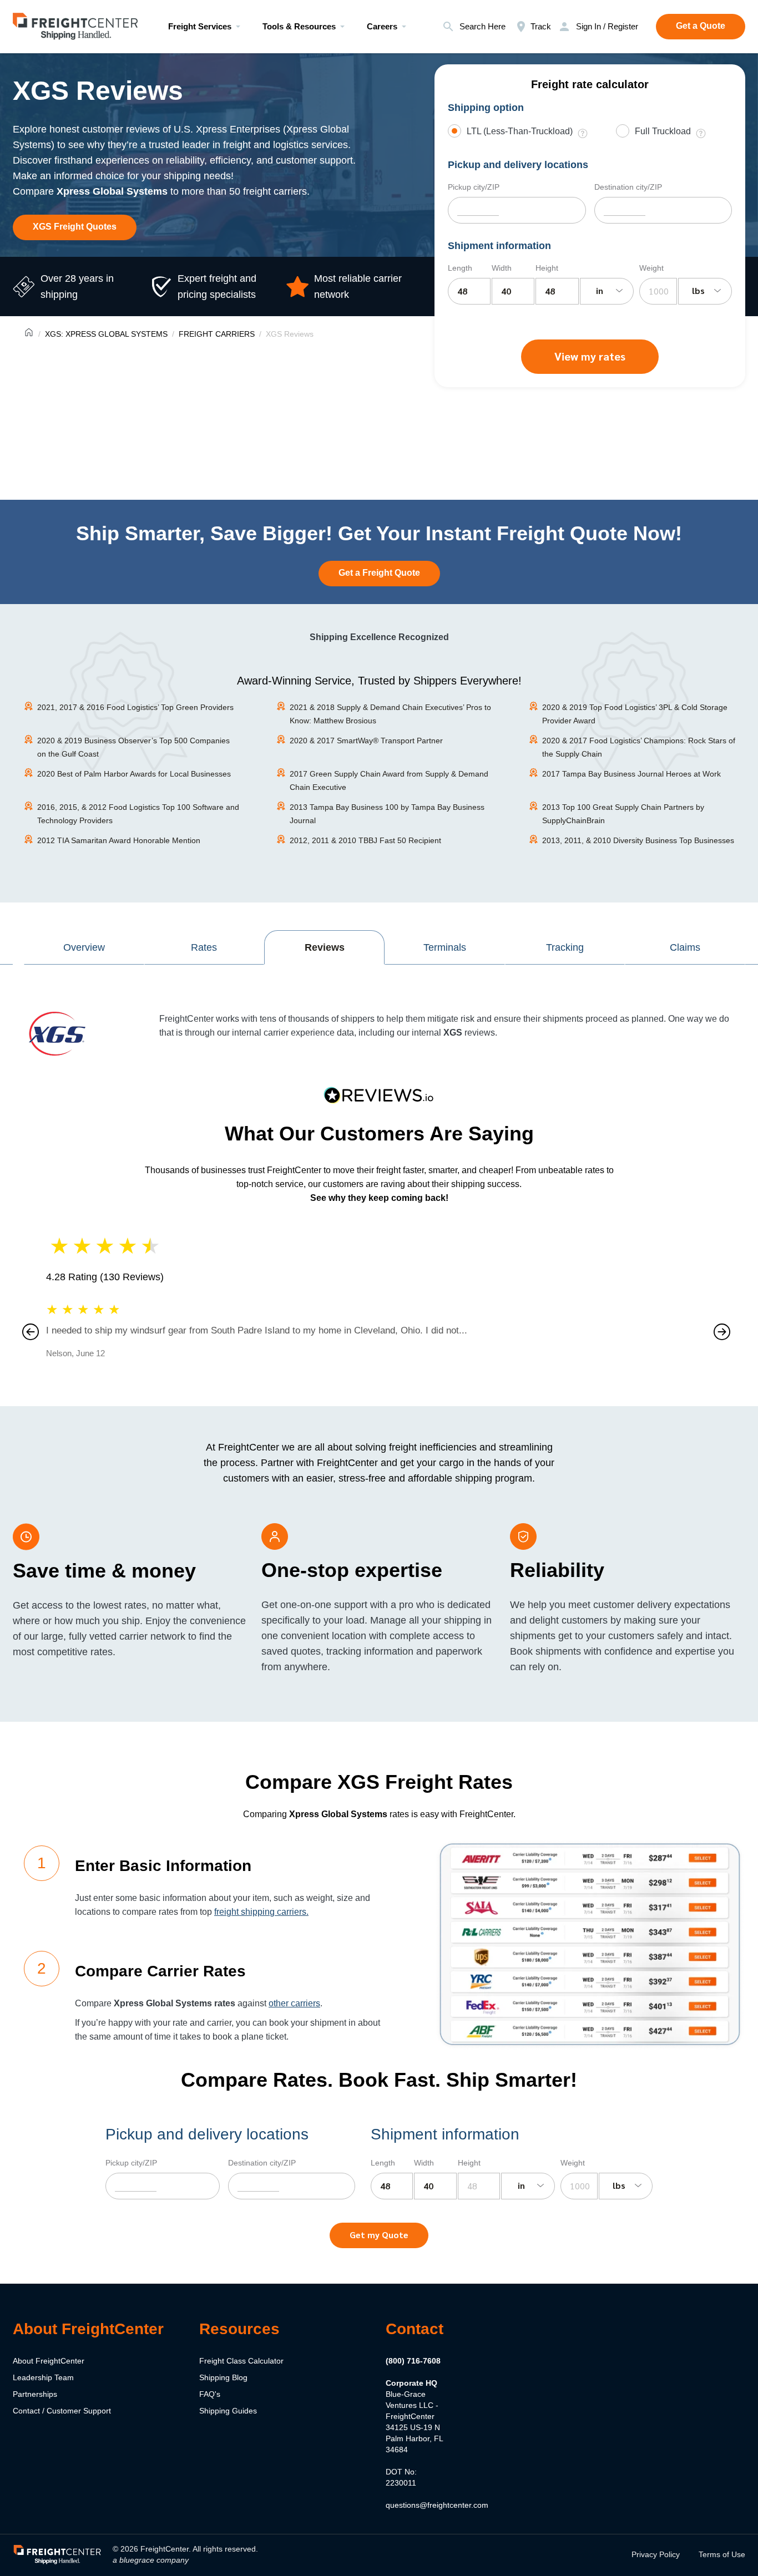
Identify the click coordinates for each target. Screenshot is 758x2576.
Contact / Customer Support (62, 2411)
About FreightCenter (49, 2361)
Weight (651, 268)
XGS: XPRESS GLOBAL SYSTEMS (106, 334)
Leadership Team (43, 2377)
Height (547, 268)
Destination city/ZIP (628, 187)
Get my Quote (379, 2235)
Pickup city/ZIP (474, 187)
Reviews (325, 947)
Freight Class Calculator (241, 2361)
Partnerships (35, 2394)
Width (502, 268)
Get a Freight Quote (379, 573)
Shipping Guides (228, 2411)
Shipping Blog (223, 2377)
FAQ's (210, 2394)
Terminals (445, 947)
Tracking (565, 947)
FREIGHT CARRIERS (217, 334)
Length (460, 268)
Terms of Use (722, 2554)
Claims (685, 947)
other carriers (294, 2003)
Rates (204, 947)
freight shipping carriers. (261, 1912)
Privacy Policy (656, 2554)
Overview (84, 947)
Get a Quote (701, 26)
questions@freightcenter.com (437, 2505)
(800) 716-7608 (413, 2361)
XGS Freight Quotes (75, 227)
